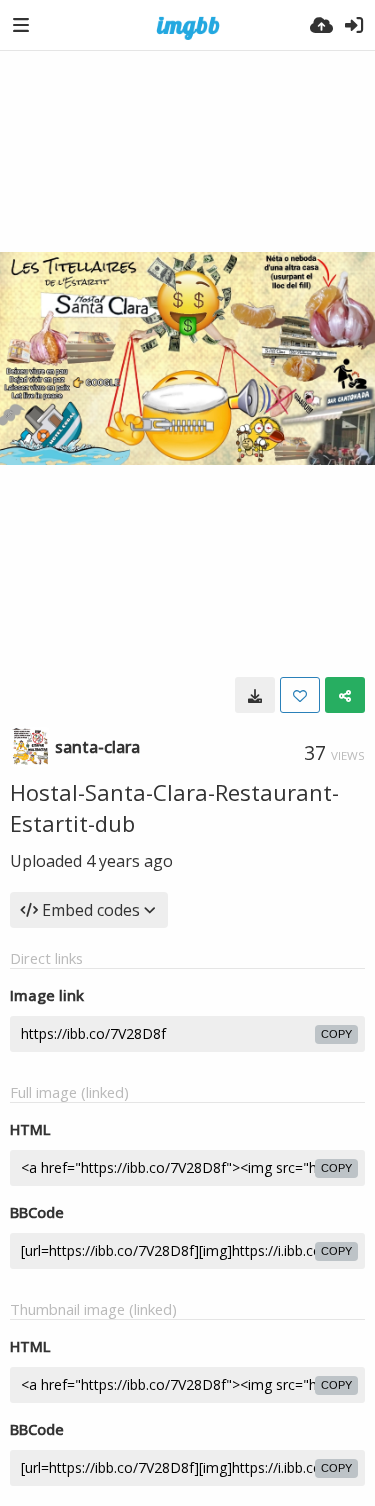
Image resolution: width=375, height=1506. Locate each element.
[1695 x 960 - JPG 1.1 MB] (255, 695)
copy (336, 1034)
